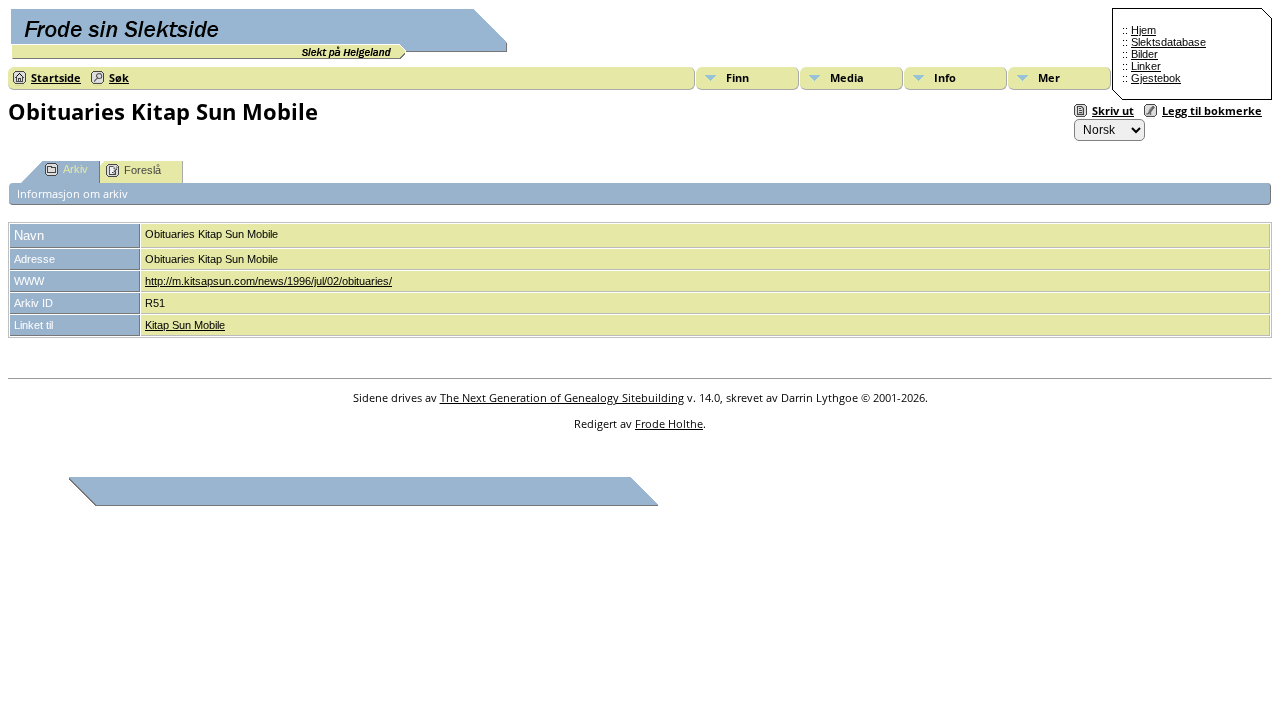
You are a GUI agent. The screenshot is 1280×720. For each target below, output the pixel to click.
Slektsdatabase (1168, 42)
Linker (1146, 66)
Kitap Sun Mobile (185, 325)
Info (945, 77)
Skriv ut (1113, 110)
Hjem (1143, 30)
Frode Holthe (669, 423)
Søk (119, 77)
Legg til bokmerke (1212, 110)
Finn (737, 77)
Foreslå (142, 170)
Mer (1049, 77)
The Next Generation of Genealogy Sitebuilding (562, 397)
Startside (56, 77)
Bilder (1144, 54)
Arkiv (75, 169)
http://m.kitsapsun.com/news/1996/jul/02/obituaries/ (268, 281)
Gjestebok (1156, 78)
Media (847, 77)
